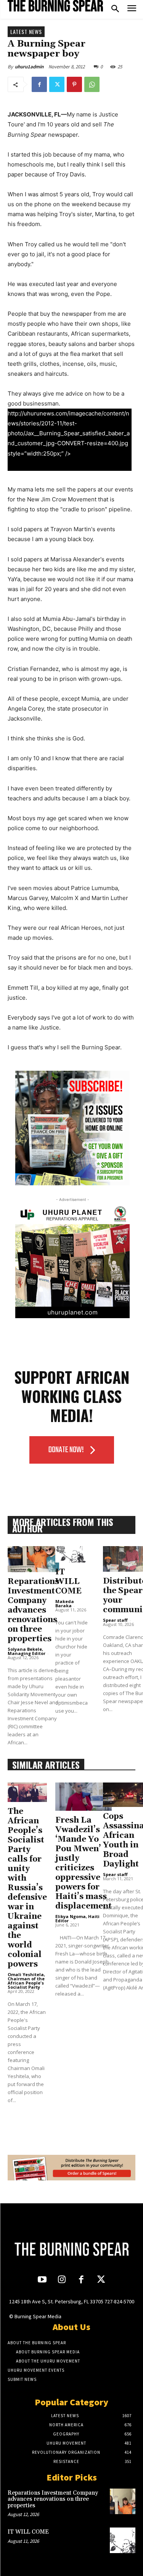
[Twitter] (57, 84)
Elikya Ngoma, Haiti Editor (77, 1918)
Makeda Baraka (65, 1603)
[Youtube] (42, 2280)
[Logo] (55, 6)
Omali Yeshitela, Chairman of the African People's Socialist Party (26, 1981)
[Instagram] (62, 2280)
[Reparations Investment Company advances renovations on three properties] (33, 1559)
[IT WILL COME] (71, 1554)
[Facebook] (39, 84)
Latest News (26, 32)
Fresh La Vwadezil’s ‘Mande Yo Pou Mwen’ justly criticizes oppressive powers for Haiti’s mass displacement (84, 1863)
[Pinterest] (74, 84)
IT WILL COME (68, 1582)
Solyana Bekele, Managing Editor (27, 1651)
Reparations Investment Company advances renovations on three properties (33, 1610)
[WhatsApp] (92, 84)
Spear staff (115, 1620)
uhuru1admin (29, 67)
